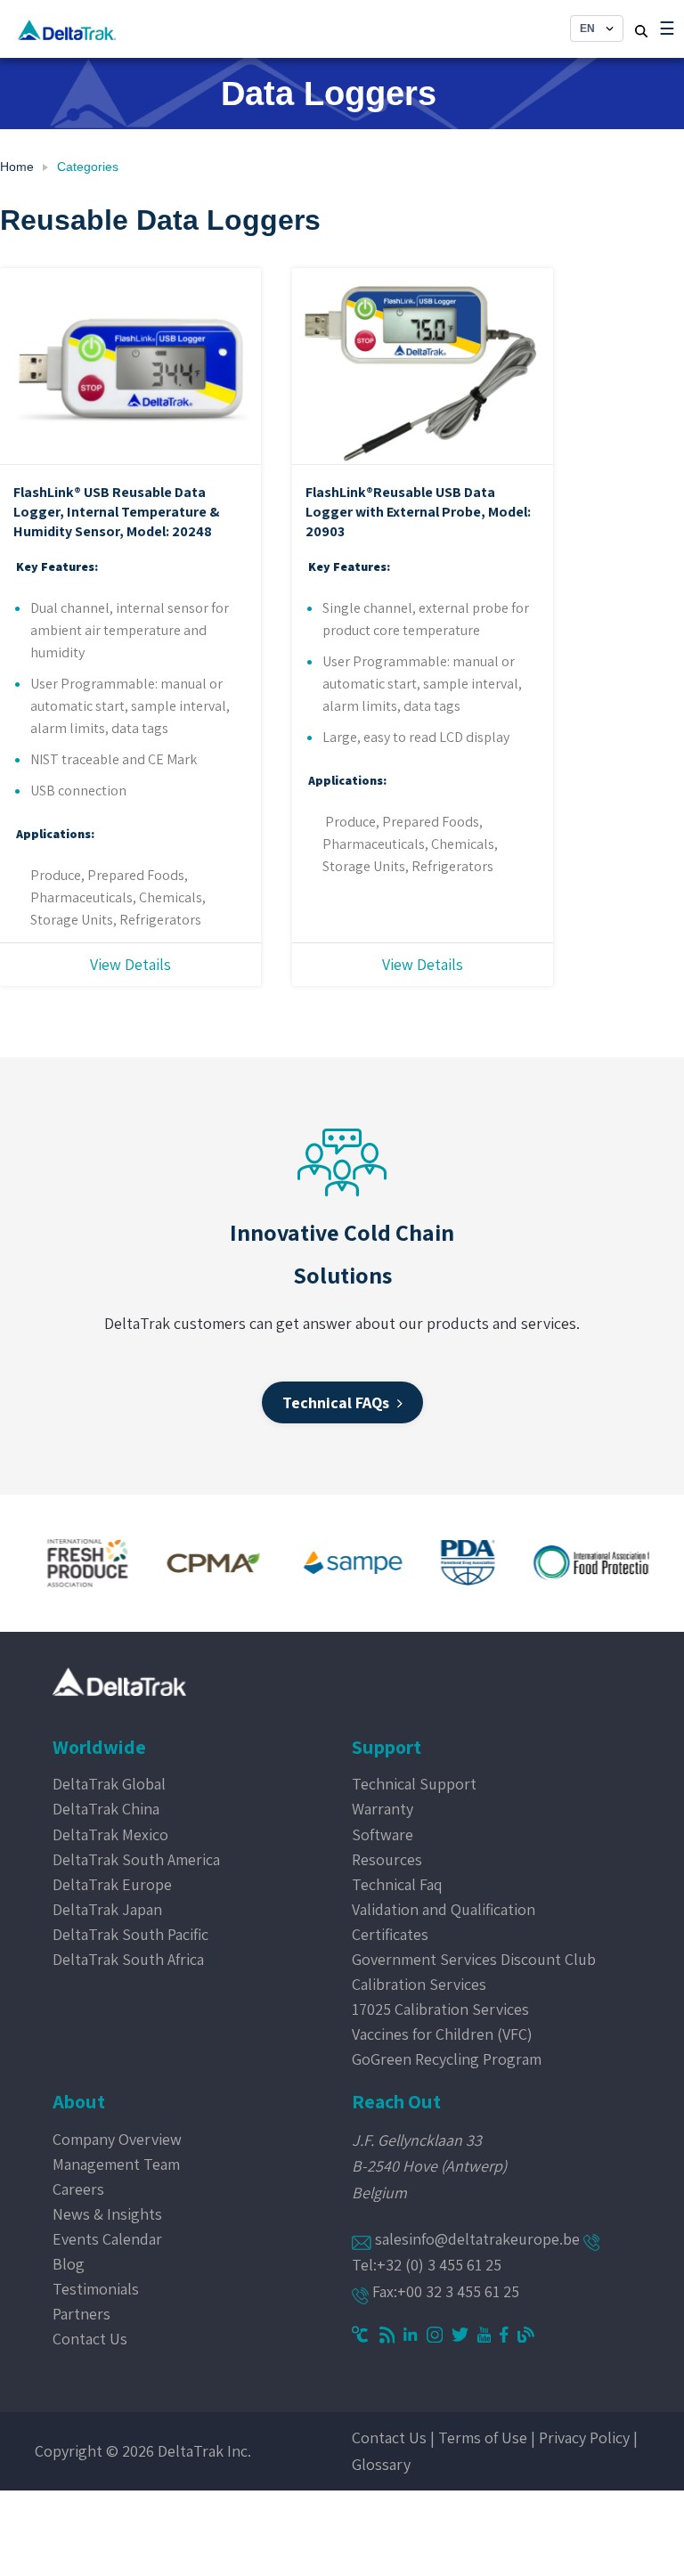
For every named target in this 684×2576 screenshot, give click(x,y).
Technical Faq (397, 1884)
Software (383, 1834)
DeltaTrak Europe (112, 1884)
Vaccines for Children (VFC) (442, 2034)
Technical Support (414, 1784)
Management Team (116, 2164)
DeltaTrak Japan (107, 1909)
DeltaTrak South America (136, 1859)
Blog (69, 2264)
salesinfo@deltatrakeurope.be (477, 2239)
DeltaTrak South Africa (128, 1959)
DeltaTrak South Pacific (130, 1934)
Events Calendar (107, 2239)
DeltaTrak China (106, 1809)
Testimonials (96, 2289)
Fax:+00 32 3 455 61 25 (444, 2291)
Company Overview (117, 2139)
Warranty (383, 1809)
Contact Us (90, 2339)
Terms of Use (483, 2437)
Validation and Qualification (444, 1909)
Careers (78, 2189)
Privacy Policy (584, 2437)
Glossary (381, 2464)
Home (17, 167)
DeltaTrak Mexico (110, 1834)
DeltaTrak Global (109, 1784)
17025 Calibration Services (440, 2009)
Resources (387, 1859)
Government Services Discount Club (474, 1959)
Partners (81, 2314)
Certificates (390, 1934)
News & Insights (107, 2214)
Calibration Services (419, 1984)
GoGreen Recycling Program (447, 2059)
